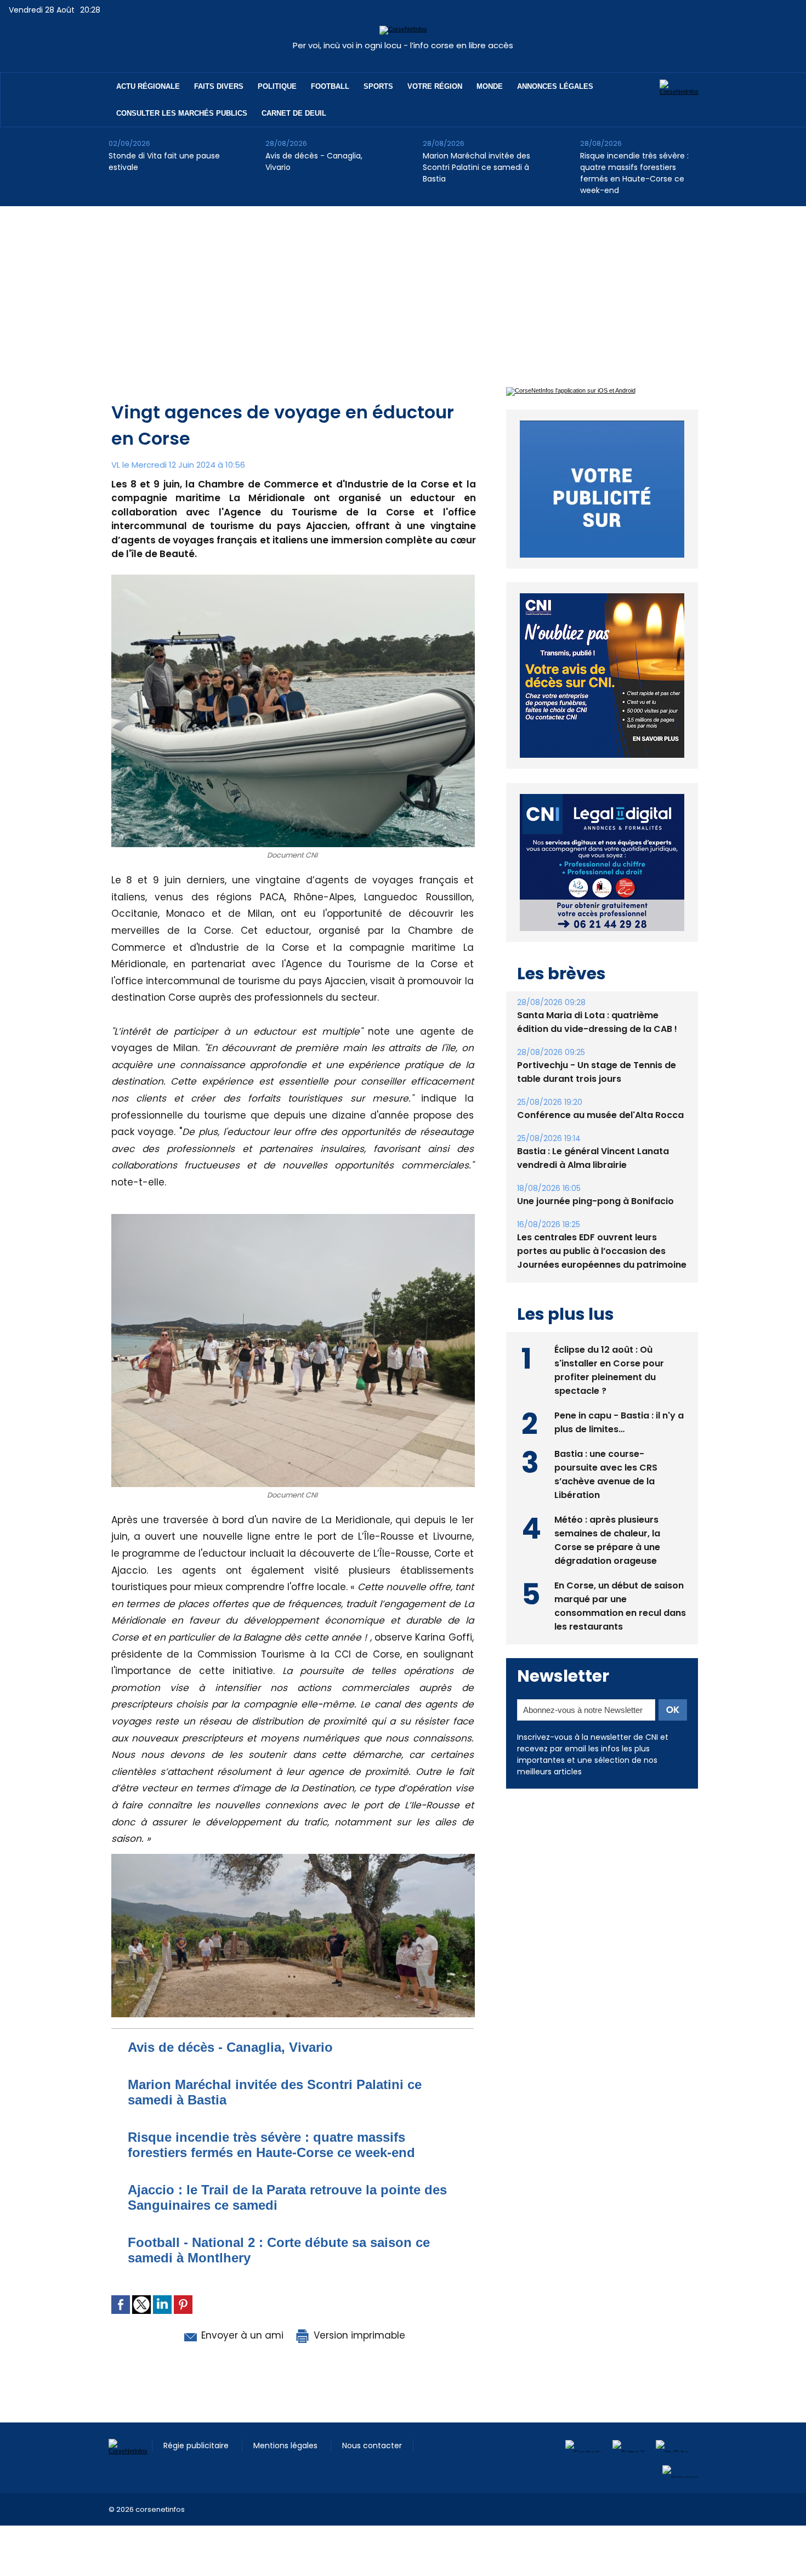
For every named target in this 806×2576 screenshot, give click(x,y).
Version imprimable (358, 2335)
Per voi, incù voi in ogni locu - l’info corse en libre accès (403, 45)
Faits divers (219, 86)
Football (330, 86)
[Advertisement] (403, 288)
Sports (378, 86)
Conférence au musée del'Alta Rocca (600, 1090)
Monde (490, 86)
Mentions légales (286, 2446)
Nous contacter (372, 2446)
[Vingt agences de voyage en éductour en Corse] (293, 1857)
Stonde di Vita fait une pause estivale (164, 161)
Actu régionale (148, 86)
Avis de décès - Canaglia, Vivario (314, 161)
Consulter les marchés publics (182, 113)
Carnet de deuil (294, 113)
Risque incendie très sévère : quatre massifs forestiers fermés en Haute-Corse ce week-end (634, 173)
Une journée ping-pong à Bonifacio (595, 1176)
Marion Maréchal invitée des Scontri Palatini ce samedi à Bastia (476, 167)
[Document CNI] (293, 578)
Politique (277, 86)
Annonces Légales (555, 86)
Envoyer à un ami (241, 2335)
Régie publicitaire (197, 2446)
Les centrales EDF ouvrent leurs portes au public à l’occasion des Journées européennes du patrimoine (602, 1226)
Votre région (435, 86)
